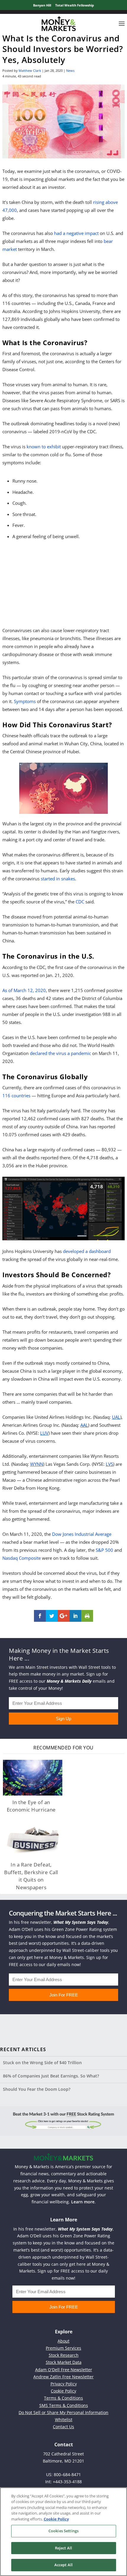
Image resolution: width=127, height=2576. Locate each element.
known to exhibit (44, 447)
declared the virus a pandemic (60, 1053)
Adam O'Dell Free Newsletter (64, 2370)
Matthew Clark (30, 70)
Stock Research (64, 2355)
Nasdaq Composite (22, 1558)
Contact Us (63, 2427)
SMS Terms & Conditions (64, 2405)
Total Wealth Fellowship (75, 5)
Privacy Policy (64, 2384)
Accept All (63, 2565)
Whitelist (64, 2420)
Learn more (83, 2202)
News (70, 70)
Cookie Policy (63, 2391)
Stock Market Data (64, 2362)
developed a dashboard (87, 1251)
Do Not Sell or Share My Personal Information (63, 2412)
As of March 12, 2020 (24, 990)
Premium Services (63, 2348)
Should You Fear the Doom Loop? (37, 2089)
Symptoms (25, 701)
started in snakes (58, 879)
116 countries (16, 1095)
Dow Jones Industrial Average (82, 1534)
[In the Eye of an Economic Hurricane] (33, 1778)
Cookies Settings (63, 2531)
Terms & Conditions (63, 2398)
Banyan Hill (42, 5)
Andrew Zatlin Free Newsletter (63, 2377)
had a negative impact (76, 233)
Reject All (63, 2548)
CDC (80, 902)
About (63, 2341)
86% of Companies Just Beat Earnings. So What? (51, 2076)
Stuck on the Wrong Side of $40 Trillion (42, 2063)
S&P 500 (104, 1550)
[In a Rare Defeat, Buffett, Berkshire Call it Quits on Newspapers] (33, 1840)
